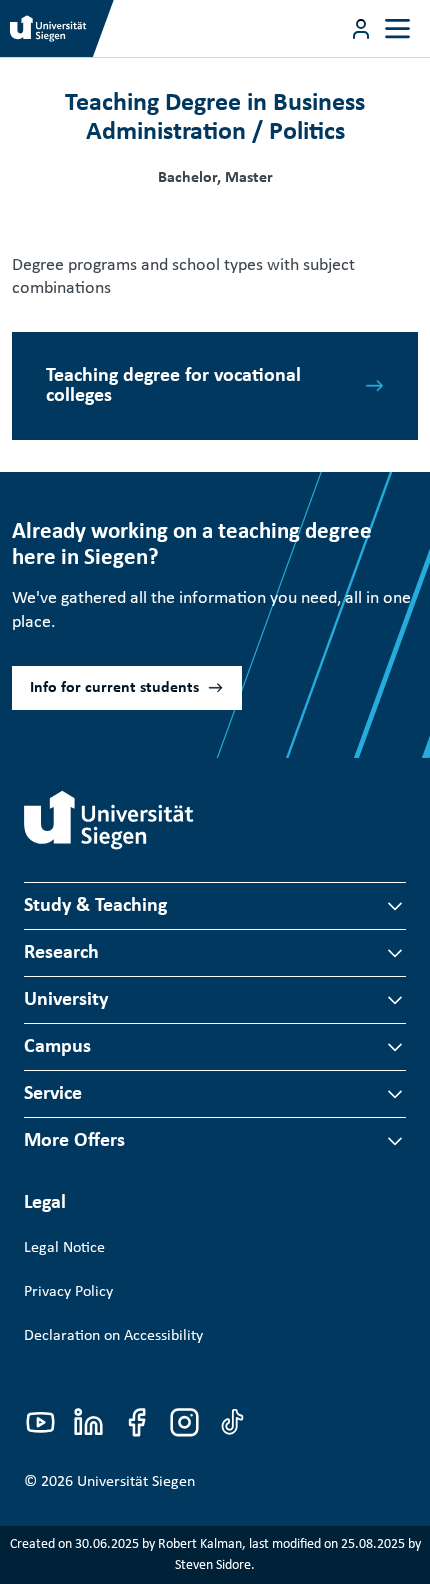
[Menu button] (361, 29)
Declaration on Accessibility (113, 1336)
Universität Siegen (136, 1482)
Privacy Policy (68, 1292)
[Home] (109, 820)
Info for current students (114, 688)
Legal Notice (64, 1248)
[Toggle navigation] (397, 28)
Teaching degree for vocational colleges (173, 386)
